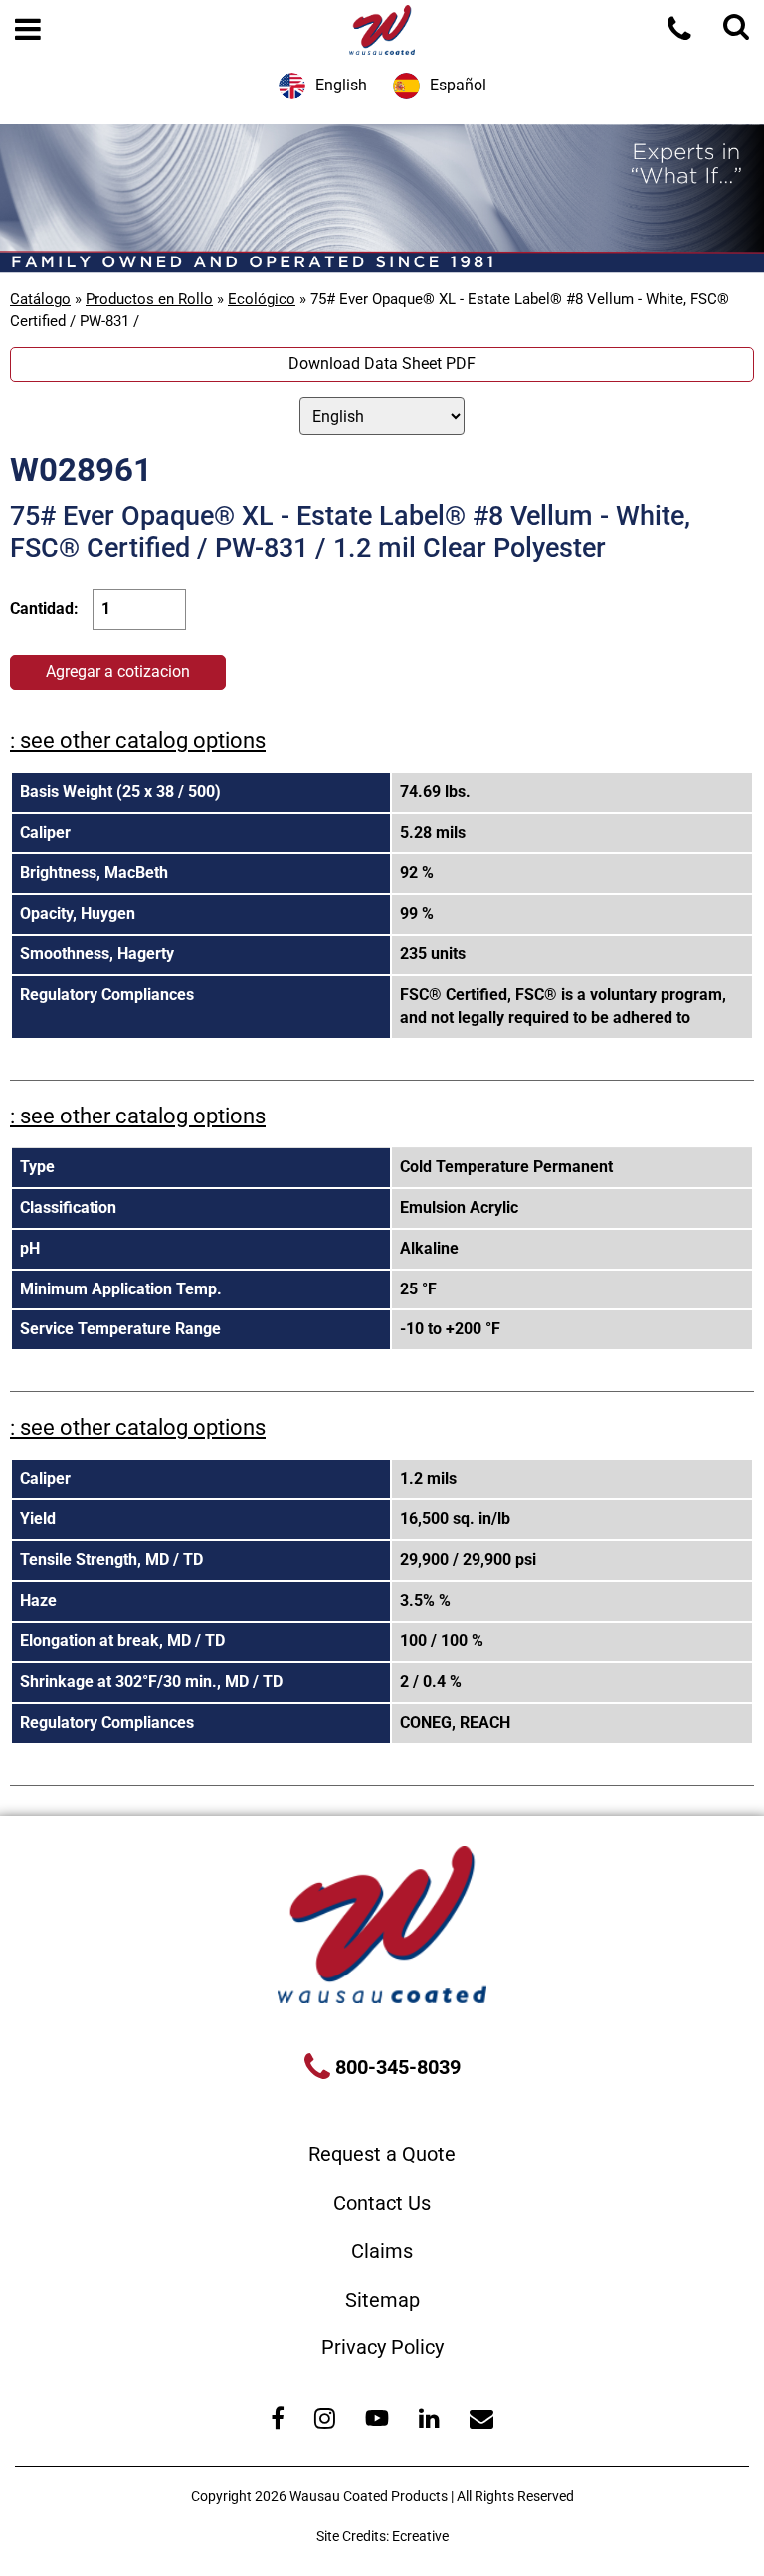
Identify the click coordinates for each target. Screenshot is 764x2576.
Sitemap (382, 2300)
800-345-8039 (395, 2067)
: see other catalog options (138, 740)
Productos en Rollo (149, 299)
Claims (382, 2251)
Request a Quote (382, 2154)
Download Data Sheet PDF (382, 363)
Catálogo (40, 299)
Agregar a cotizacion (118, 672)
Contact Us (382, 2203)
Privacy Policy (382, 2347)
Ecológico (262, 299)
